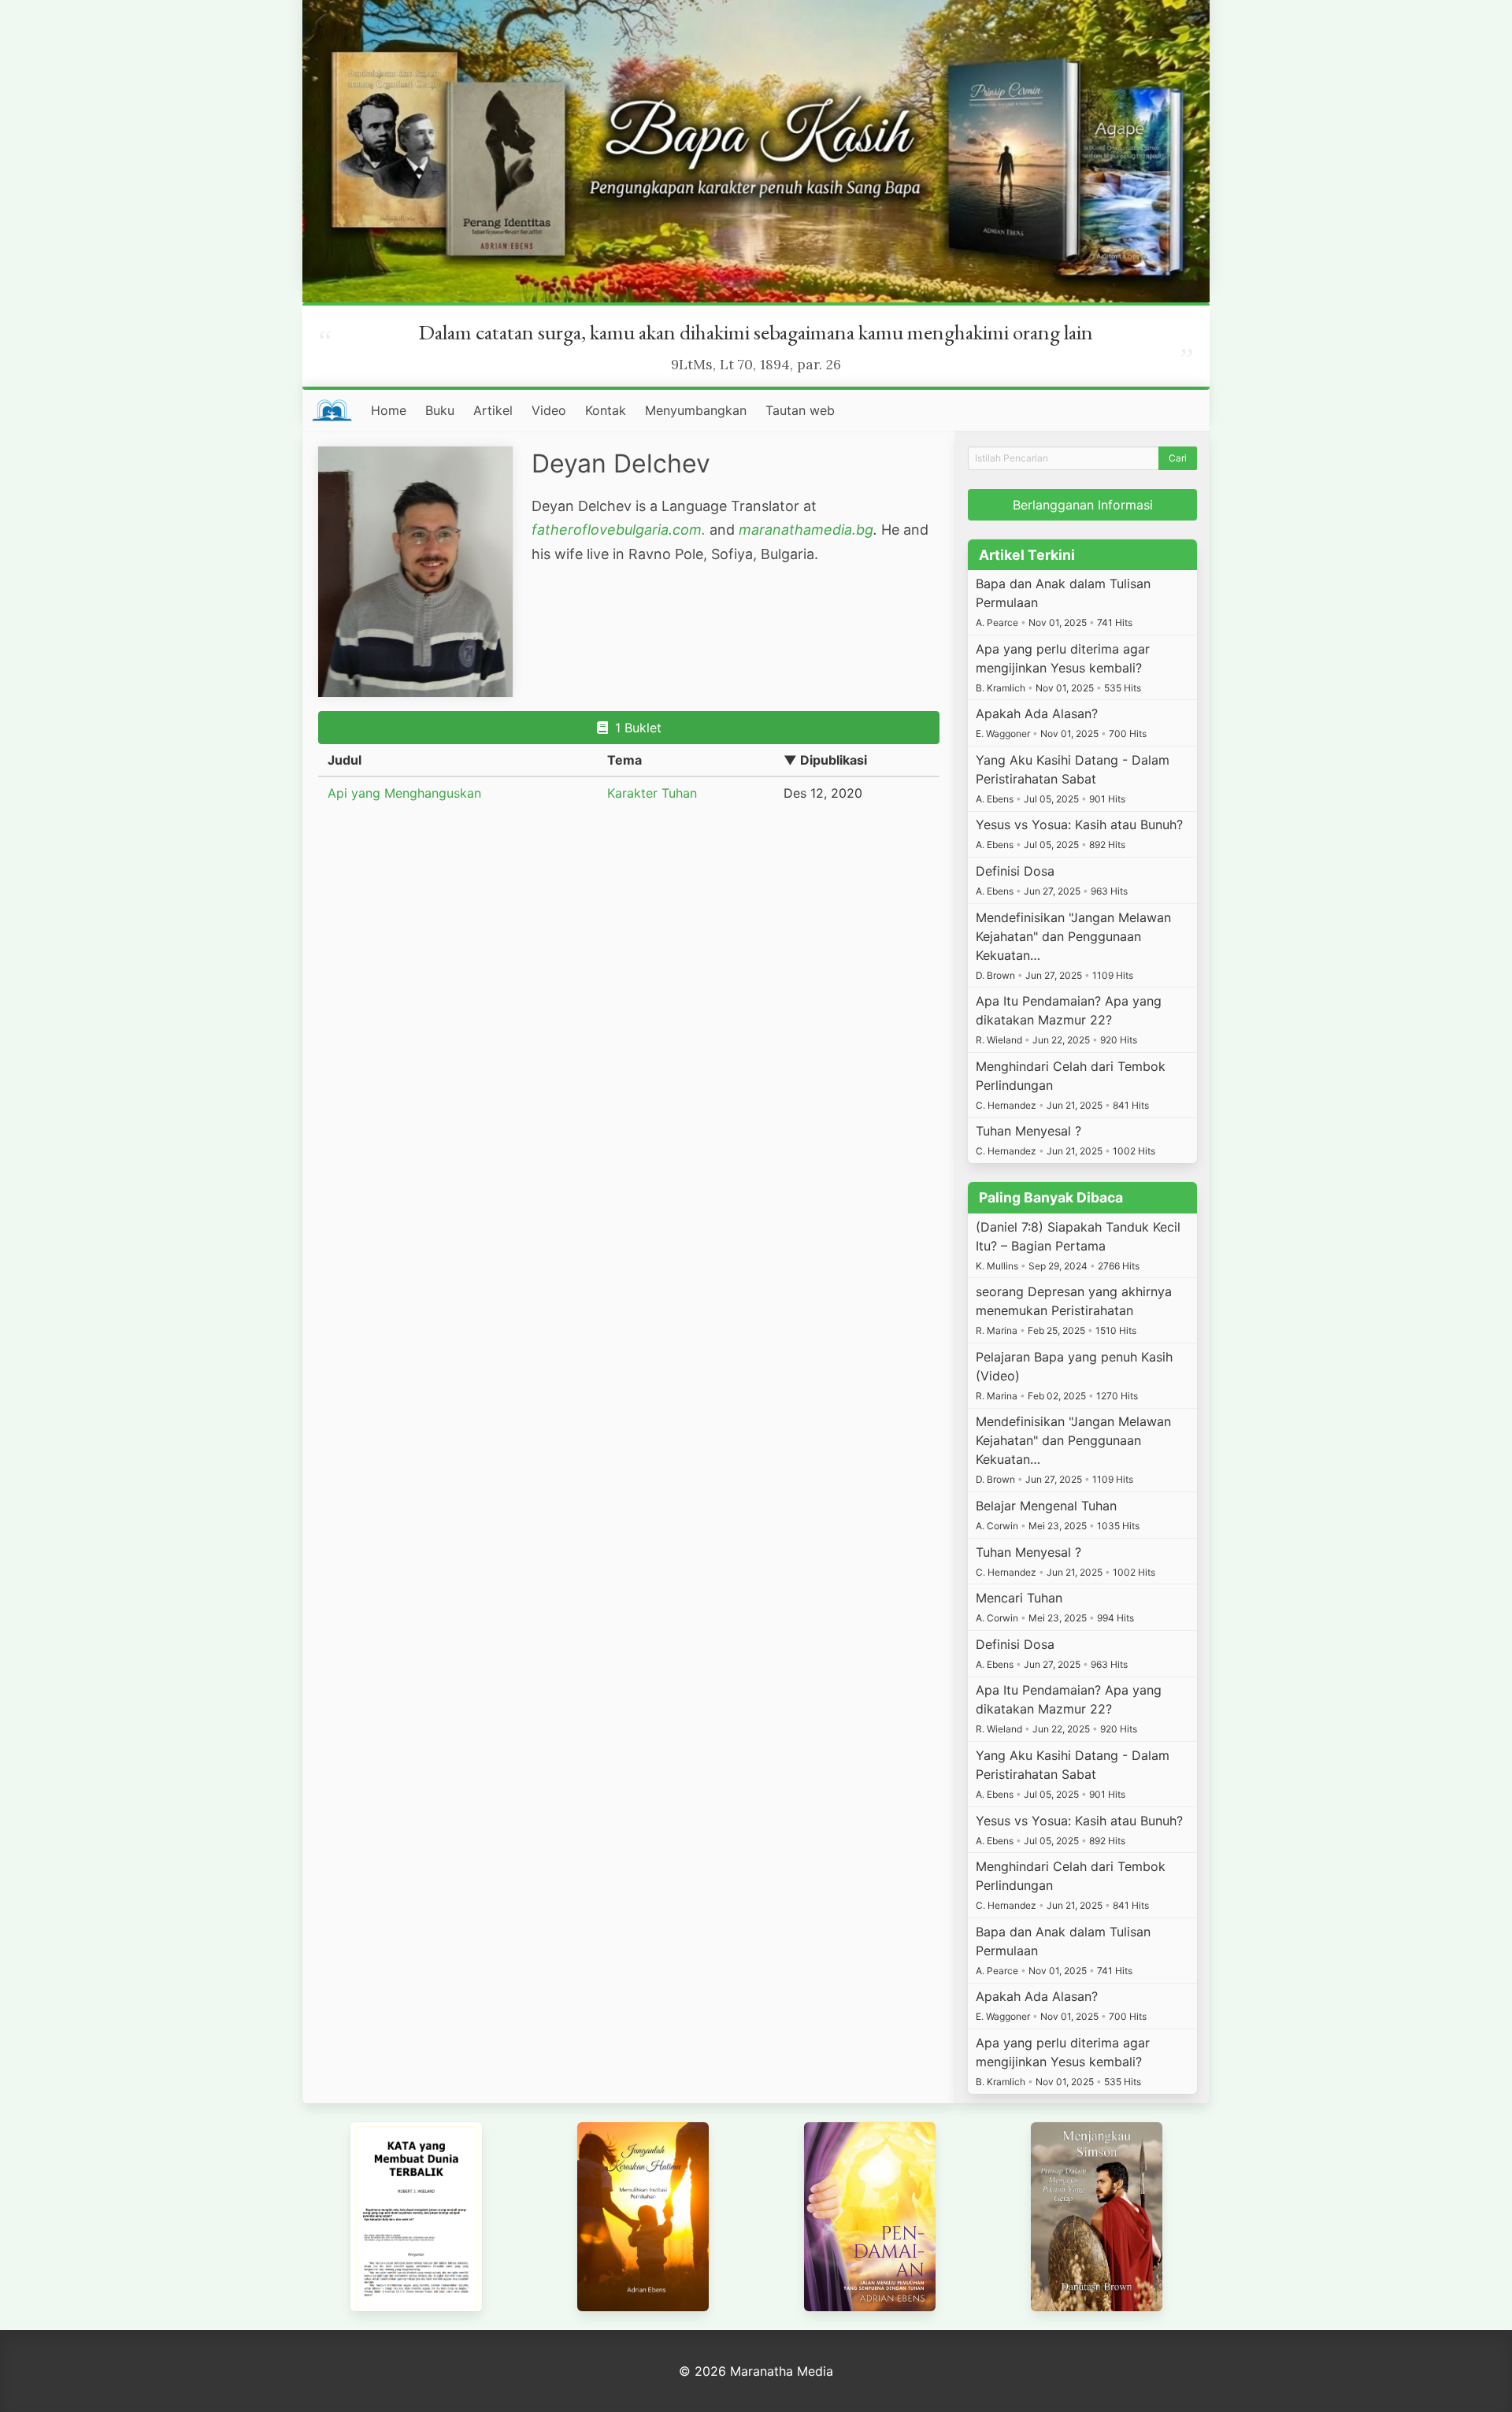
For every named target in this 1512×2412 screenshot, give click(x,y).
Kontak (606, 410)
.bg (863, 530)
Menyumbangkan (696, 410)
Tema (624, 760)
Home (389, 410)
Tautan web (800, 410)
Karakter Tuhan (652, 793)
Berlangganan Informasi (1083, 505)
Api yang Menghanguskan (404, 793)
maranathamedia (795, 530)
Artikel (493, 410)
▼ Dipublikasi (825, 760)
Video (549, 410)
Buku (440, 410)
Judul (345, 760)
